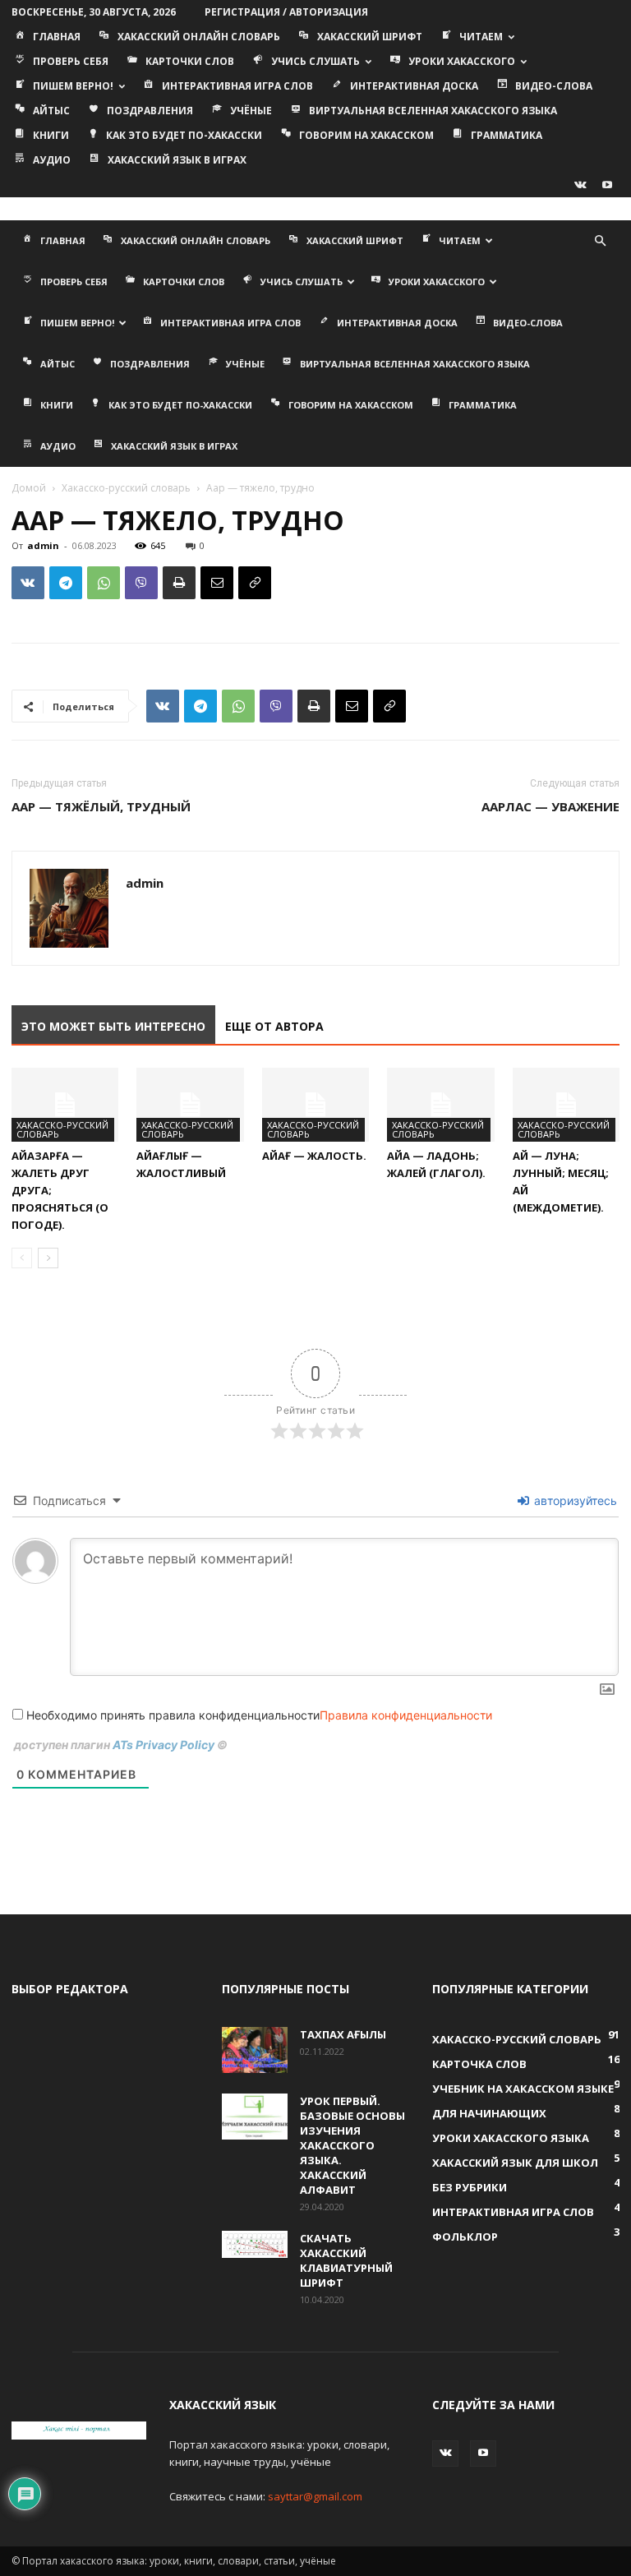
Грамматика (507, 135)
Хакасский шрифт (370, 37)
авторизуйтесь (574, 1500)
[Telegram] (66, 583)
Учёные (251, 111)
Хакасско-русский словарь (126, 488)
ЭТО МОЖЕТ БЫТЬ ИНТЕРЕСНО (113, 1026)
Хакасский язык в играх (177, 160)
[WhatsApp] (104, 583)
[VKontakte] (580, 185)
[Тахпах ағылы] (255, 2050)
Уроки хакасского (462, 61)
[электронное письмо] (217, 583)
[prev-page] (22, 1258)
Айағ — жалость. (314, 1156)
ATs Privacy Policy (165, 1745)
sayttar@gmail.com (315, 2496)
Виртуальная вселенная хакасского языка (433, 111)
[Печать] (179, 583)
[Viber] (141, 583)
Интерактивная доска (414, 86)
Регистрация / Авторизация (286, 12)
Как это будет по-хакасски (184, 135)
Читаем (481, 37)
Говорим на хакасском (366, 135)
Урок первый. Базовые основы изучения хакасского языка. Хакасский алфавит (352, 2145)
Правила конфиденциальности (406, 1715)
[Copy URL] (255, 583)
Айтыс (51, 111)
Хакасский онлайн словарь (199, 37)
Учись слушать (315, 61)
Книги (51, 135)
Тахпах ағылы (343, 2034)
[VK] (28, 583)
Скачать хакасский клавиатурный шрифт (346, 2260)
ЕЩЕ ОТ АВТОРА (274, 1026)
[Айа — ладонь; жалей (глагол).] (440, 1105)
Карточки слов (190, 61)
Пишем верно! (73, 86)
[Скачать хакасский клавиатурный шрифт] (255, 2244)
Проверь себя (71, 61)
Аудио (52, 160)
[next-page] (48, 1258)
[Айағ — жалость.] (315, 1105)
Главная (57, 37)
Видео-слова (554, 86)
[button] (600, 241)
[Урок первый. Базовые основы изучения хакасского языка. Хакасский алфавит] (255, 2117)
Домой (29, 488)
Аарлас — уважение (550, 806)
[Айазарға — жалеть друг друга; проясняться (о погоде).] (65, 1105)
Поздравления (150, 111)
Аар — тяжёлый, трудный (101, 806)
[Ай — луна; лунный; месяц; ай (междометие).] (566, 1105)
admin (43, 545)
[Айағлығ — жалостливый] (190, 1105)
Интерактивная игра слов (237, 86)
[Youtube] (607, 185)
